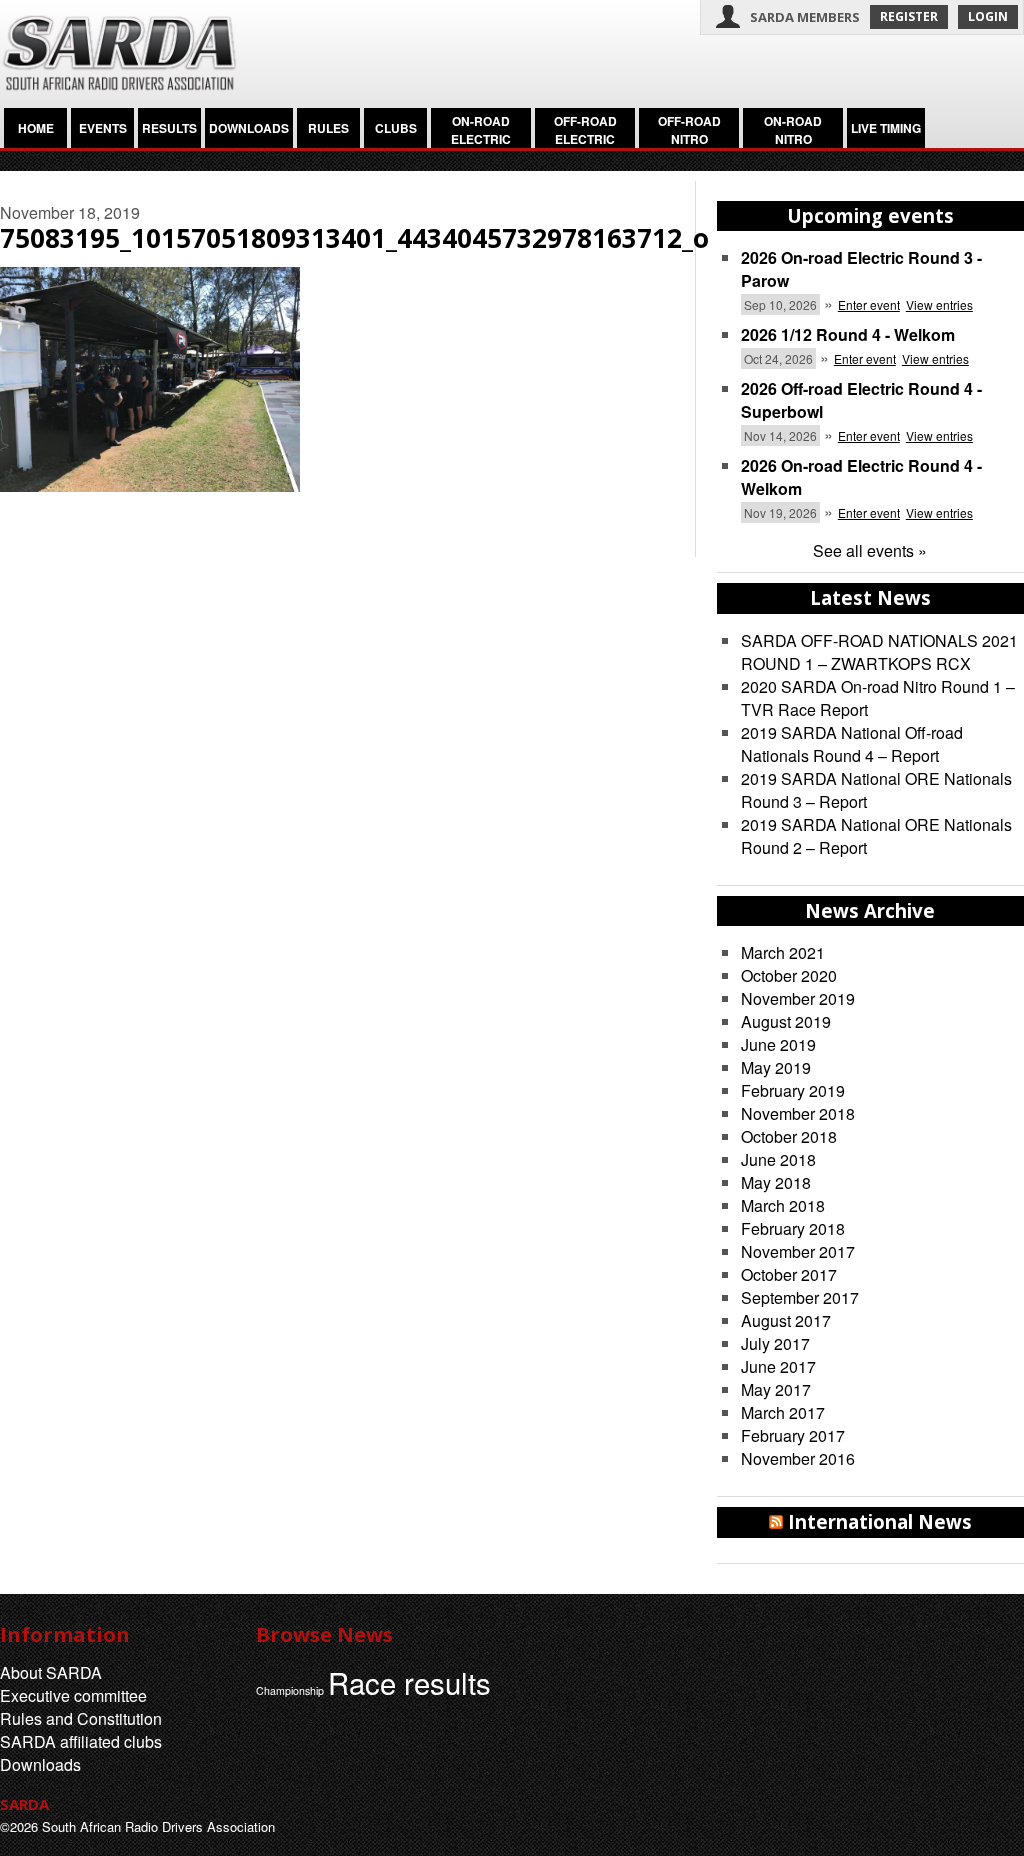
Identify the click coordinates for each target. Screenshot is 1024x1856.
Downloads (249, 128)
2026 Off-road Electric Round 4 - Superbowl (861, 400)
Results (169, 128)
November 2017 (798, 1251)
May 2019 (776, 1067)
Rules (328, 128)
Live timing (886, 128)
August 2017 (786, 1320)
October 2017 (789, 1274)
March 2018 (783, 1205)
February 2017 (793, 1435)
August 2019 (786, 1021)
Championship (290, 1690)
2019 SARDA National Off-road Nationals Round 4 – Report (852, 744)
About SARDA (51, 1672)
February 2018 (793, 1228)
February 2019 (793, 1090)
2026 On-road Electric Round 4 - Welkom (861, 477)
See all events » (870, 550)
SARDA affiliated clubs (81, 1741)
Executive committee (73, 1695)
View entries (939, 304)
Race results (409, 1682)
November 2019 (798, 998)
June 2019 (778, 1044)
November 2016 (798, 1458)
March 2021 (783, 952)
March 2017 (783, 1412)
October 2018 (789, 1136)
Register (909, 16)
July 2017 (775, 1343)
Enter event (869, 304)
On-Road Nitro (793, 130)
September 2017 (800, 1297)
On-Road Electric (481, 130)
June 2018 (778, 1159)
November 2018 (798, 1113)
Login (988, 16)
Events (103, 128)
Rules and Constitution (81, 1718)
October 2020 (789, 975)
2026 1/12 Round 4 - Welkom (848, 334)
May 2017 (776, 1389)
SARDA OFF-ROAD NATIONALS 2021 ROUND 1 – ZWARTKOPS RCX (879, 652)
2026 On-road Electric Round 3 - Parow (861, 269)
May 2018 (776, 1182)
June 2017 (778, 1366)
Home (36, 128)
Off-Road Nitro (689, 130)
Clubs (396, 128)
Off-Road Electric (585, 130)
